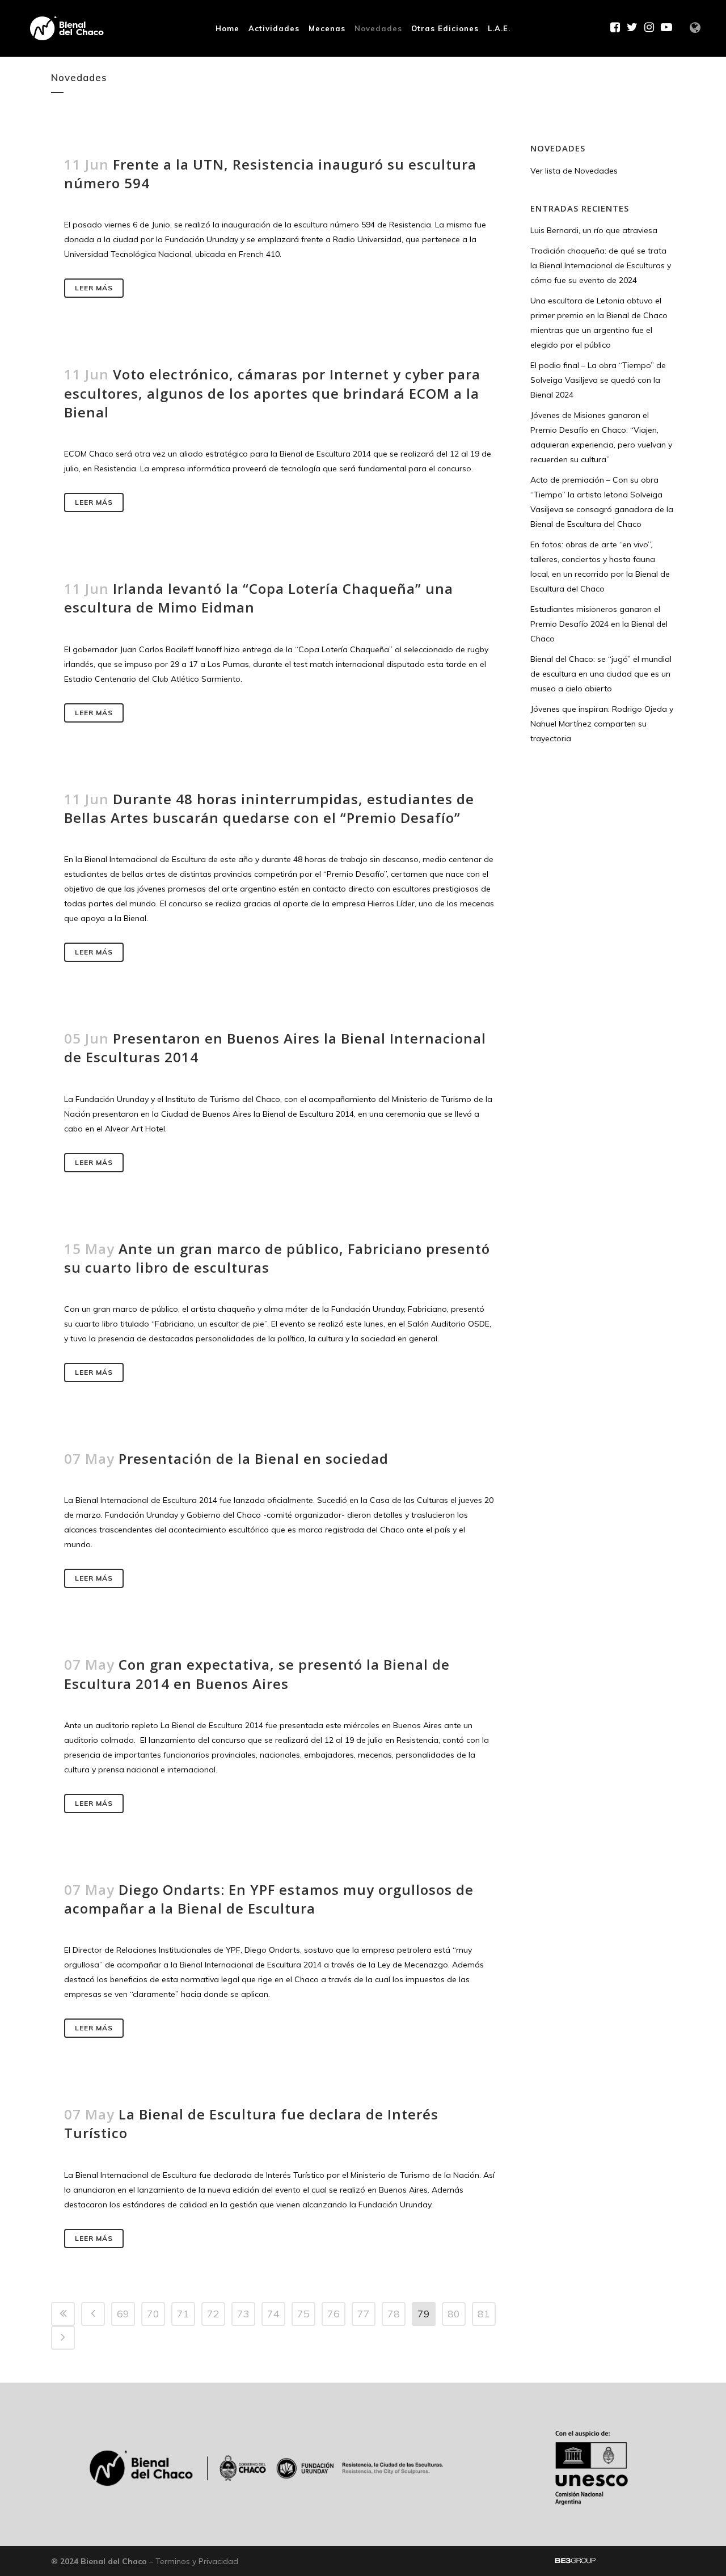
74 (273, 2314)
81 (484, 2314)
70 (153, 2314)
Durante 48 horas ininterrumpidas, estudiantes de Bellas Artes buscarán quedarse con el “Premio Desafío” (269, 808)
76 (334, 2314)
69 (123, 2314)
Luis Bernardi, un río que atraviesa (594, 230)
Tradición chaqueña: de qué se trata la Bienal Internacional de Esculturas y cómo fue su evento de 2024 (601, 265)
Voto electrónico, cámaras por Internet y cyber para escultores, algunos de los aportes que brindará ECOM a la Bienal (272, 393)
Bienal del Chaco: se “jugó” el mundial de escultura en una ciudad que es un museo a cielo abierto (601, 674)
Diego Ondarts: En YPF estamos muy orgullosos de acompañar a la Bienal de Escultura (269, 1899)
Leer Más (94, 288)
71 (183, 2314)
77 (364, 2314)
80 (454, 2314)
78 (394, 2314)
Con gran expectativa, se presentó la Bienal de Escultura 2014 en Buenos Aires (257, 1674)
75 (303, 2314)
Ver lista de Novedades (574, 171)
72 (213, 2314)
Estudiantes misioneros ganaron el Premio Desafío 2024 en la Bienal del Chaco (599, 624)
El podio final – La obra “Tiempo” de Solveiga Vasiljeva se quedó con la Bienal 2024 (598, 380)
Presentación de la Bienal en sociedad (254, 1458)
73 (243, 2314)
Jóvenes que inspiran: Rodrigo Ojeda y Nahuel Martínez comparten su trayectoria (602, 724)
